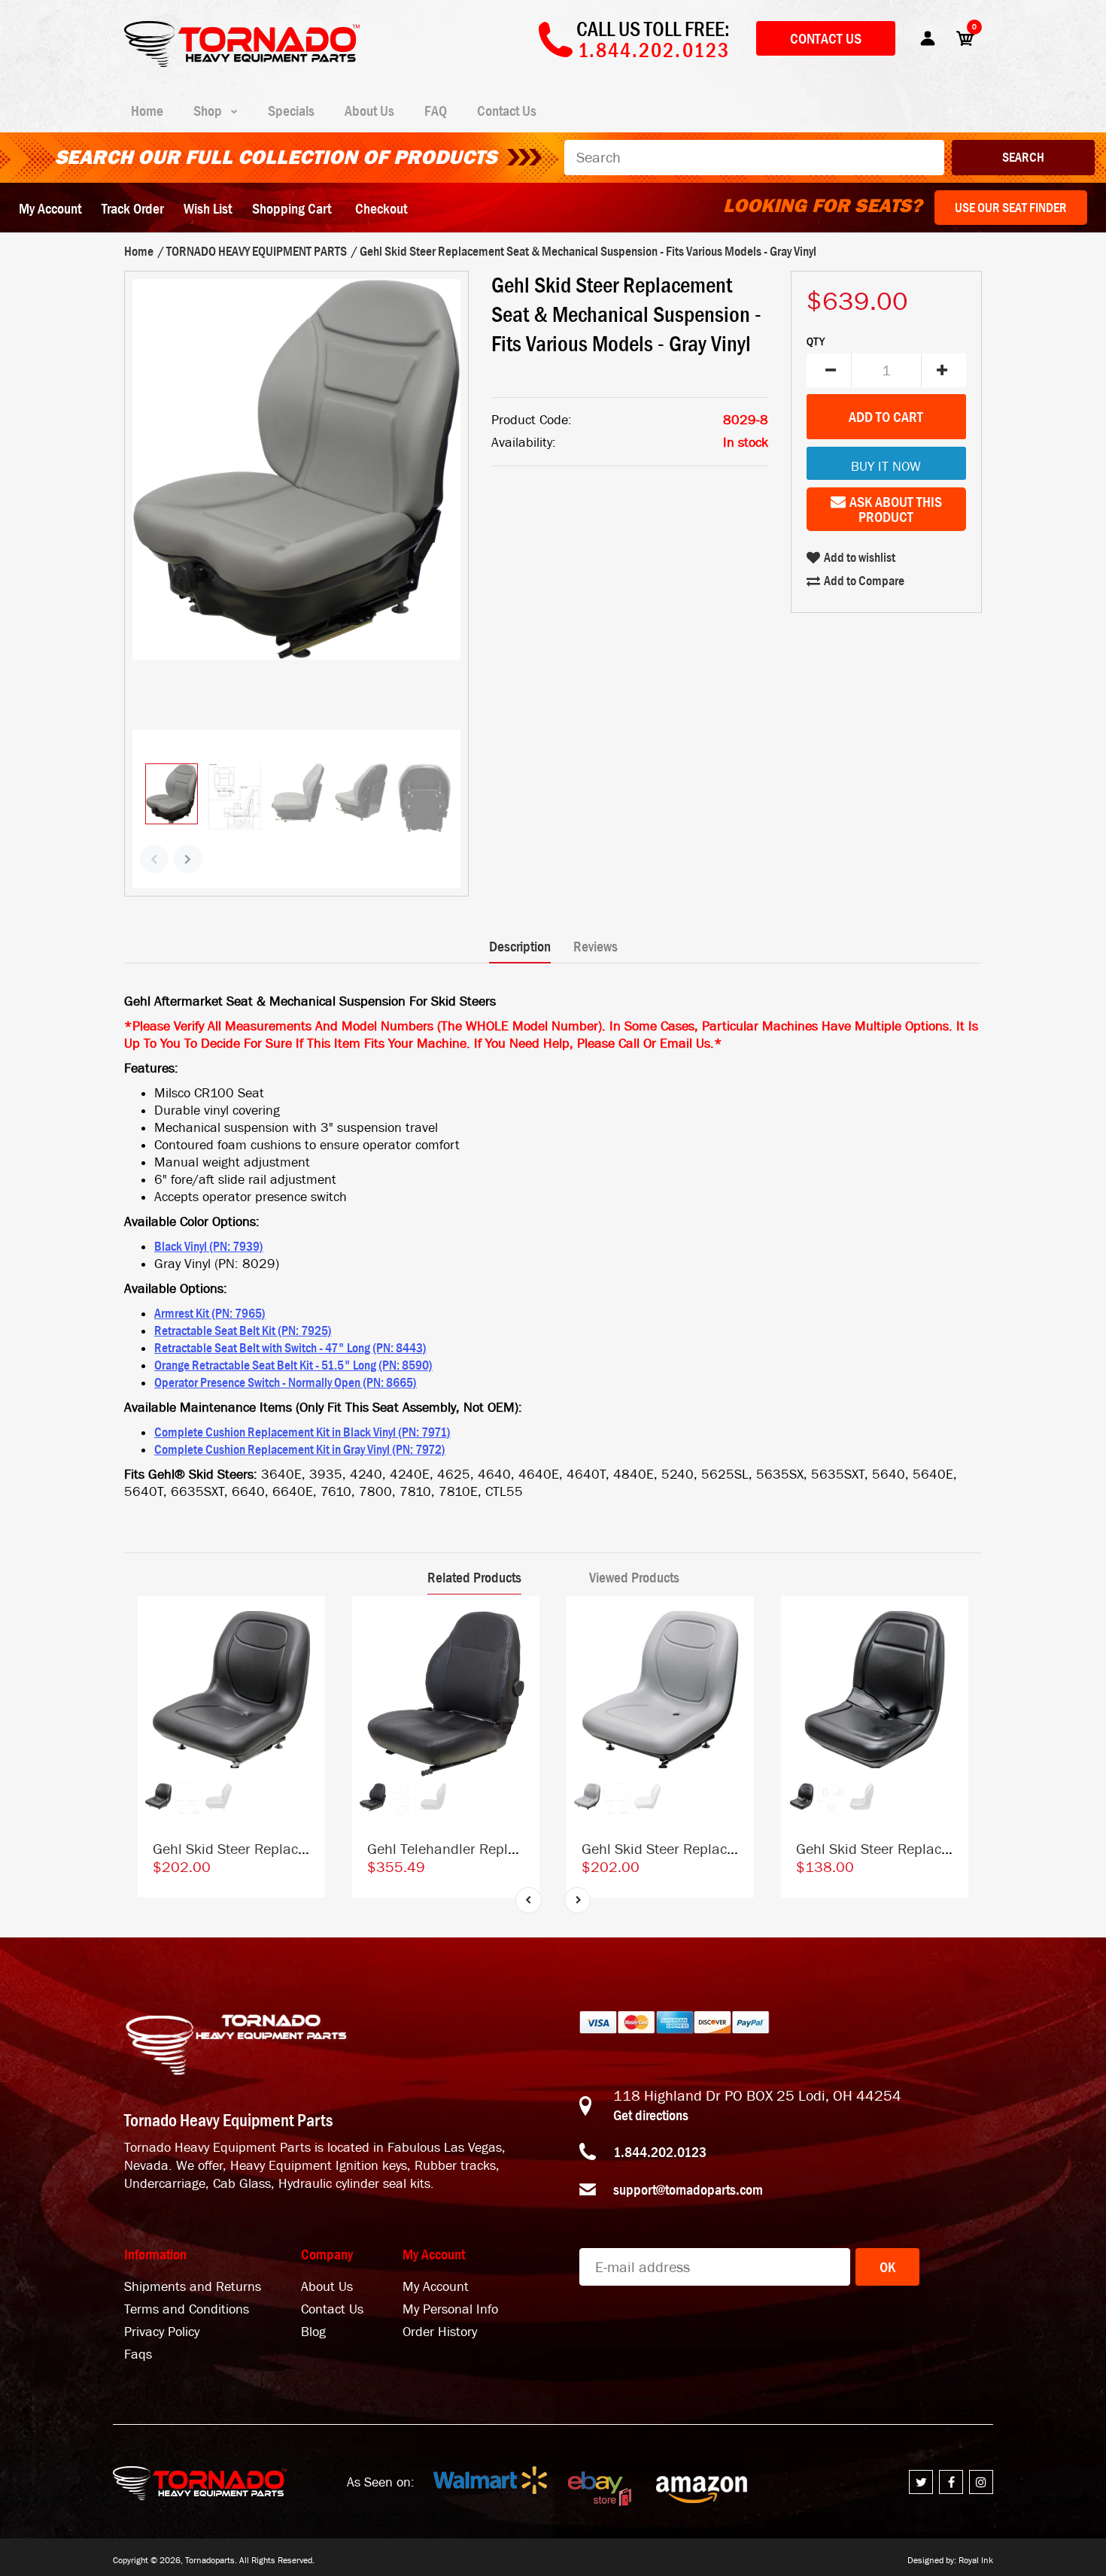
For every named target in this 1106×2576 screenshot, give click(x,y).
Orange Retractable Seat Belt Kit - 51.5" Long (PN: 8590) (293, 1365)
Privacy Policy (162, 2332)
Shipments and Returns (193, 2287)
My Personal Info (450, 2309)
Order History (440, 2332)
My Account (50, 208)
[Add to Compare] (307, 1623)
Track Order (132, 208)
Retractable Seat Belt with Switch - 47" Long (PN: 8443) (290, 1348)
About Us (327, 2287)
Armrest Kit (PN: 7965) (210, 1313)
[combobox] (754, 158)
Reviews (596, 946)
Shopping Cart (292, 208)
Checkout (381, 208)
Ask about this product (896, 509)
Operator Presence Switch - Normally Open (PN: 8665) (286, 1382)
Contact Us (826, 38)
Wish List (208, 208)
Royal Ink (976, 2560)
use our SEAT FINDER (1011, 208)
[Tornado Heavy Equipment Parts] (242, 62)
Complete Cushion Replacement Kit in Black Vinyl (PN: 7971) (302, 1432)
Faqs (138, 2355)
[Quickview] (306, 1682)
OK (887, 2267)
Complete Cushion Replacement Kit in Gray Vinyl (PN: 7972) (300, 1449)
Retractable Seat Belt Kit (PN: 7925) (243, 1330)
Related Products (474, 1577)
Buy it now (886, 467)
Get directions (651, 2115)
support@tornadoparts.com (688, 2189)
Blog (313, 2332)
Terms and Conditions (187, 2309)
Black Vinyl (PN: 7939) (209, 1246)
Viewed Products (634, 1577)
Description (520, 946)
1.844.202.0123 (660, 2152)
